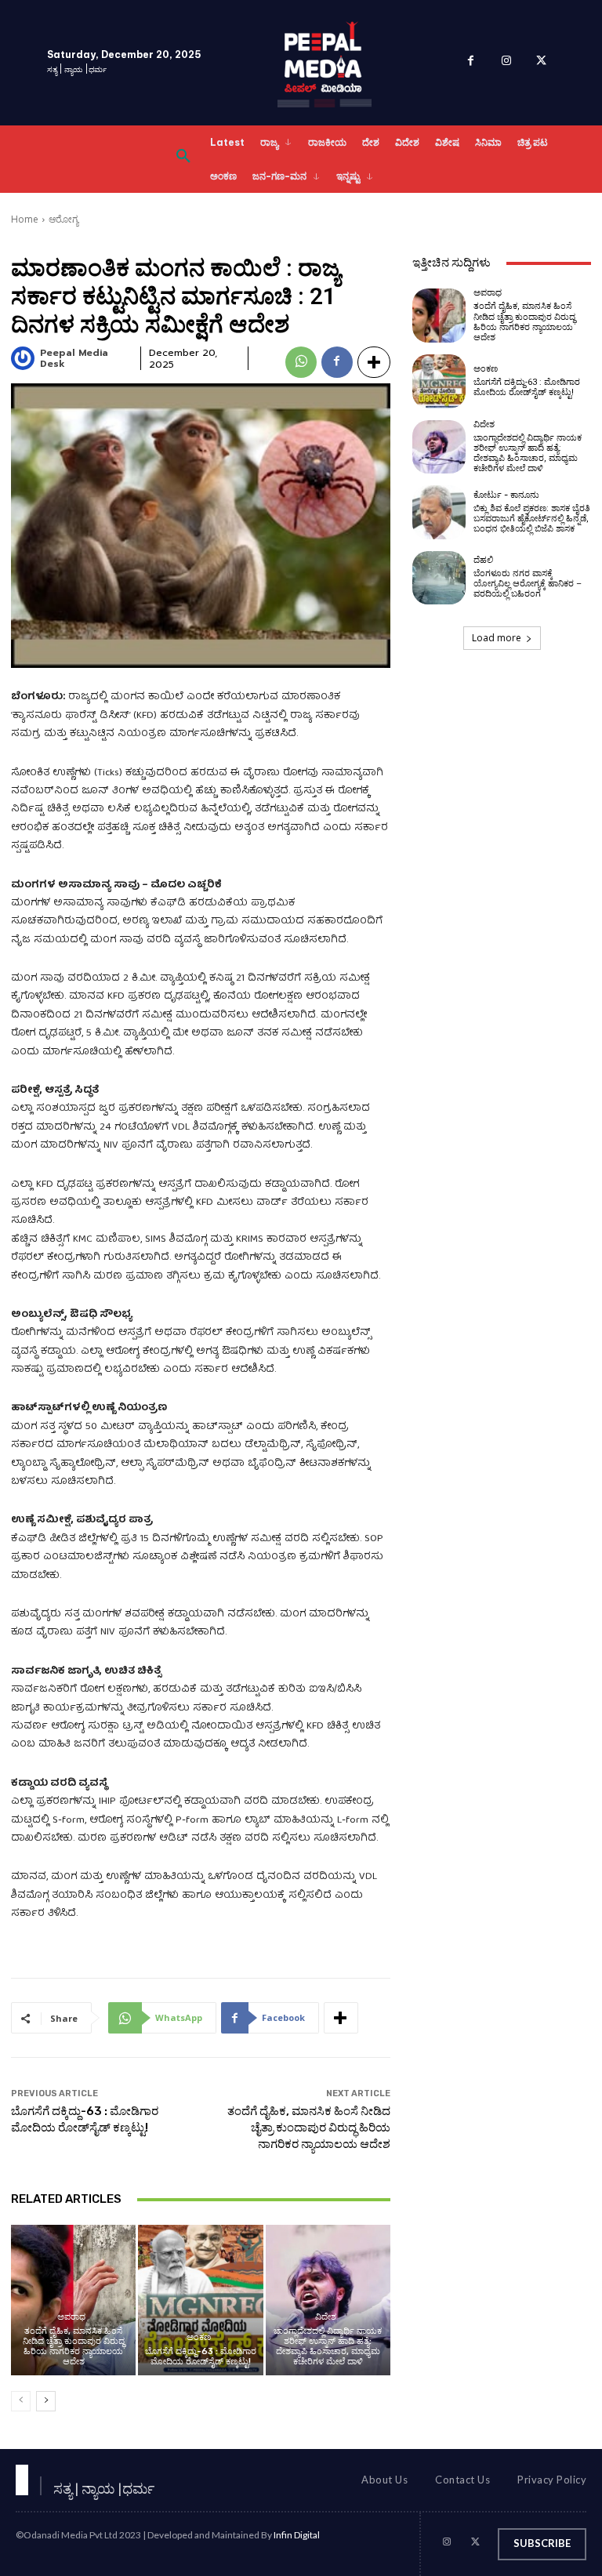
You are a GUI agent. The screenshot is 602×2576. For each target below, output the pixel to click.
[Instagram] (506, 63)
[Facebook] (471, 63)
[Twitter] (541, 63)
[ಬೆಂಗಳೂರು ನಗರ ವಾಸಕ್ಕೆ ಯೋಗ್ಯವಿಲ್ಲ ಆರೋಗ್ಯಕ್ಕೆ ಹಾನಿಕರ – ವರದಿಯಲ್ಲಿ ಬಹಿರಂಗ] (439, 578)
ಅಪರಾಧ (71, 2317)
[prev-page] (21, 2401)
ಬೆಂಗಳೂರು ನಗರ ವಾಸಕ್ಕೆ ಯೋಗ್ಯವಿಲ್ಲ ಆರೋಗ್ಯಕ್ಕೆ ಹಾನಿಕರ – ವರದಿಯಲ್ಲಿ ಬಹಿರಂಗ (528, 584)
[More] (374, 362)
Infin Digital (297, 2535)
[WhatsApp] (301, 362)
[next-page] (46, 2401)
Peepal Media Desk (74, 359)
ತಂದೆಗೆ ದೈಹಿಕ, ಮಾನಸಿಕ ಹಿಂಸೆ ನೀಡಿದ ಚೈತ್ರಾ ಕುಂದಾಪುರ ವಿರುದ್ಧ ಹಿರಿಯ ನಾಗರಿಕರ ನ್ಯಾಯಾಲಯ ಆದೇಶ (309, 2128)
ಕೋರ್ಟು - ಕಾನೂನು (506, 495)
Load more (497, 638)
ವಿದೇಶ (326, 2317)
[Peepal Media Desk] (24, 358)
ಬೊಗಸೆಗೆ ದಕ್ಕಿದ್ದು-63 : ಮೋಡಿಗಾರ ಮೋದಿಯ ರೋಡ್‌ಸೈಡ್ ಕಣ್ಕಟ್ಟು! (201, 2356)
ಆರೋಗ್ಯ (63, 219)
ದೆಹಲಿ (483, 560)
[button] (183, 159)
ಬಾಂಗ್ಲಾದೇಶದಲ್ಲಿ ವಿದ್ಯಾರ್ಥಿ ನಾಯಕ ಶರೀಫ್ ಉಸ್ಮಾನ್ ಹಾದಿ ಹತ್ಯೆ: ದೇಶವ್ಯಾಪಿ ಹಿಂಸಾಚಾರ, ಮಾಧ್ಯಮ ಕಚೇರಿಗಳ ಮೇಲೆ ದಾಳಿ (328, 2347)
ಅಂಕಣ (199, 2337)
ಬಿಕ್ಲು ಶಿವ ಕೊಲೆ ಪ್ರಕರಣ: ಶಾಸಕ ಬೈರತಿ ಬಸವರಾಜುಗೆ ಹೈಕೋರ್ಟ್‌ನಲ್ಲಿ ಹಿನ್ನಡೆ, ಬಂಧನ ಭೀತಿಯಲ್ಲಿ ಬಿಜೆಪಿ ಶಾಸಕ (532, 519)
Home (25, 219)
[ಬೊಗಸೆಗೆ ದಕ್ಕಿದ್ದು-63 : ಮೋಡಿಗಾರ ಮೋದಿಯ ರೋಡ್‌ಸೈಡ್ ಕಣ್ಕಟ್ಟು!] (200, 2300)
